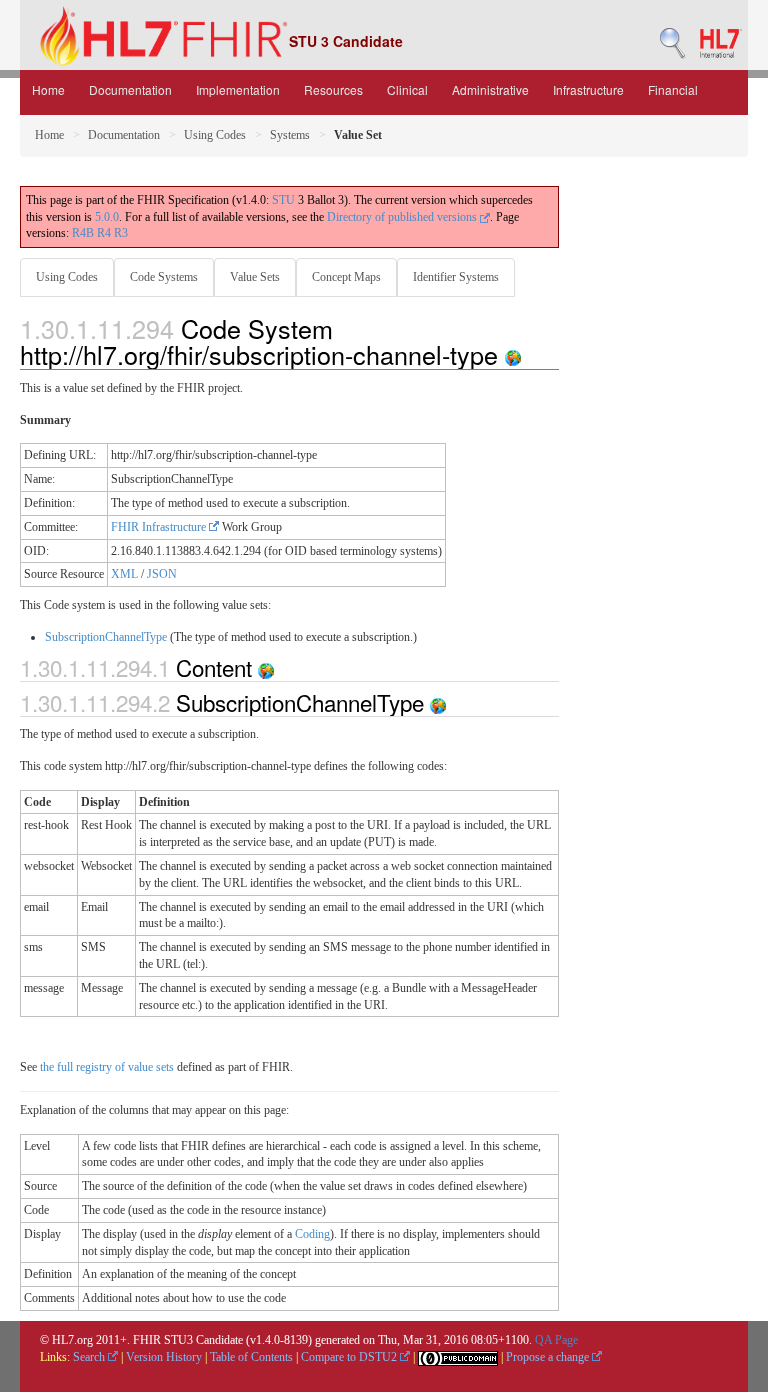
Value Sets (255, 277)
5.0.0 (107, 217)
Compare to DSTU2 (350, 1357)
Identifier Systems (456, 277)
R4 (104, 233)
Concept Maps (346, 277)
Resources (333, 89)
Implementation (238, 89)
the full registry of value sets (107, 1067)
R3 (121, 233)
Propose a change (549, 1357)
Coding (312, 1234)
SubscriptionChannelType (106, 637)
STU (283, 200)
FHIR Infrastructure (160, 527)
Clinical (407, 89)
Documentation (130, 89)
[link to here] (513, 354)
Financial (673, 89)
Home (48, 89)
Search (90, 1357)
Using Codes (215, 135)
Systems (290, 135)
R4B (83, 233)
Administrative (490, 89)
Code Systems (164, 277)
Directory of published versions (403, 217)
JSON (162, 574)
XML (124, 574)
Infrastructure (588, 89)
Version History (164, 1357)
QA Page (556, 1340)
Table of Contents (251, 1357)
